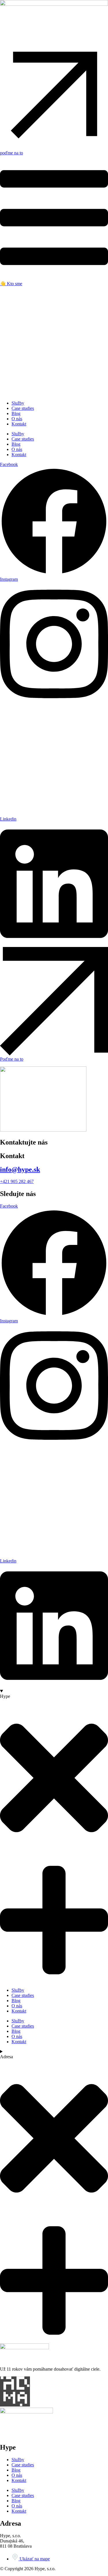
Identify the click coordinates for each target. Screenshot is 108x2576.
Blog (16, 2001)
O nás (17, 2006)
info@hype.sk (20, 1169)
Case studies (23, 1995)
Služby (18, 1990)
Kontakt (19, 2011)
